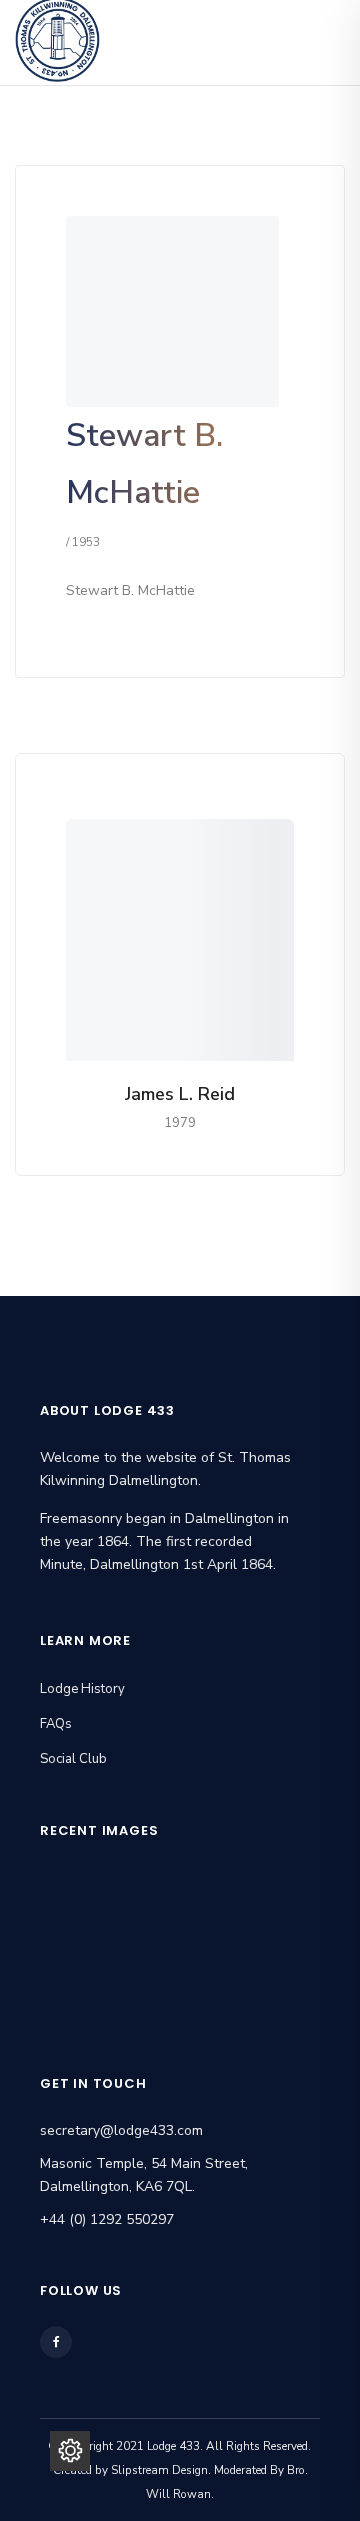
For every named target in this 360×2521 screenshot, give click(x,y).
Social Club (73, 1759)
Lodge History (82, 1689)
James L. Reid (180, 1094)
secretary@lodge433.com (121, 2130)
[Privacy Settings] (70, 2451)
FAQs (56, 1724)
